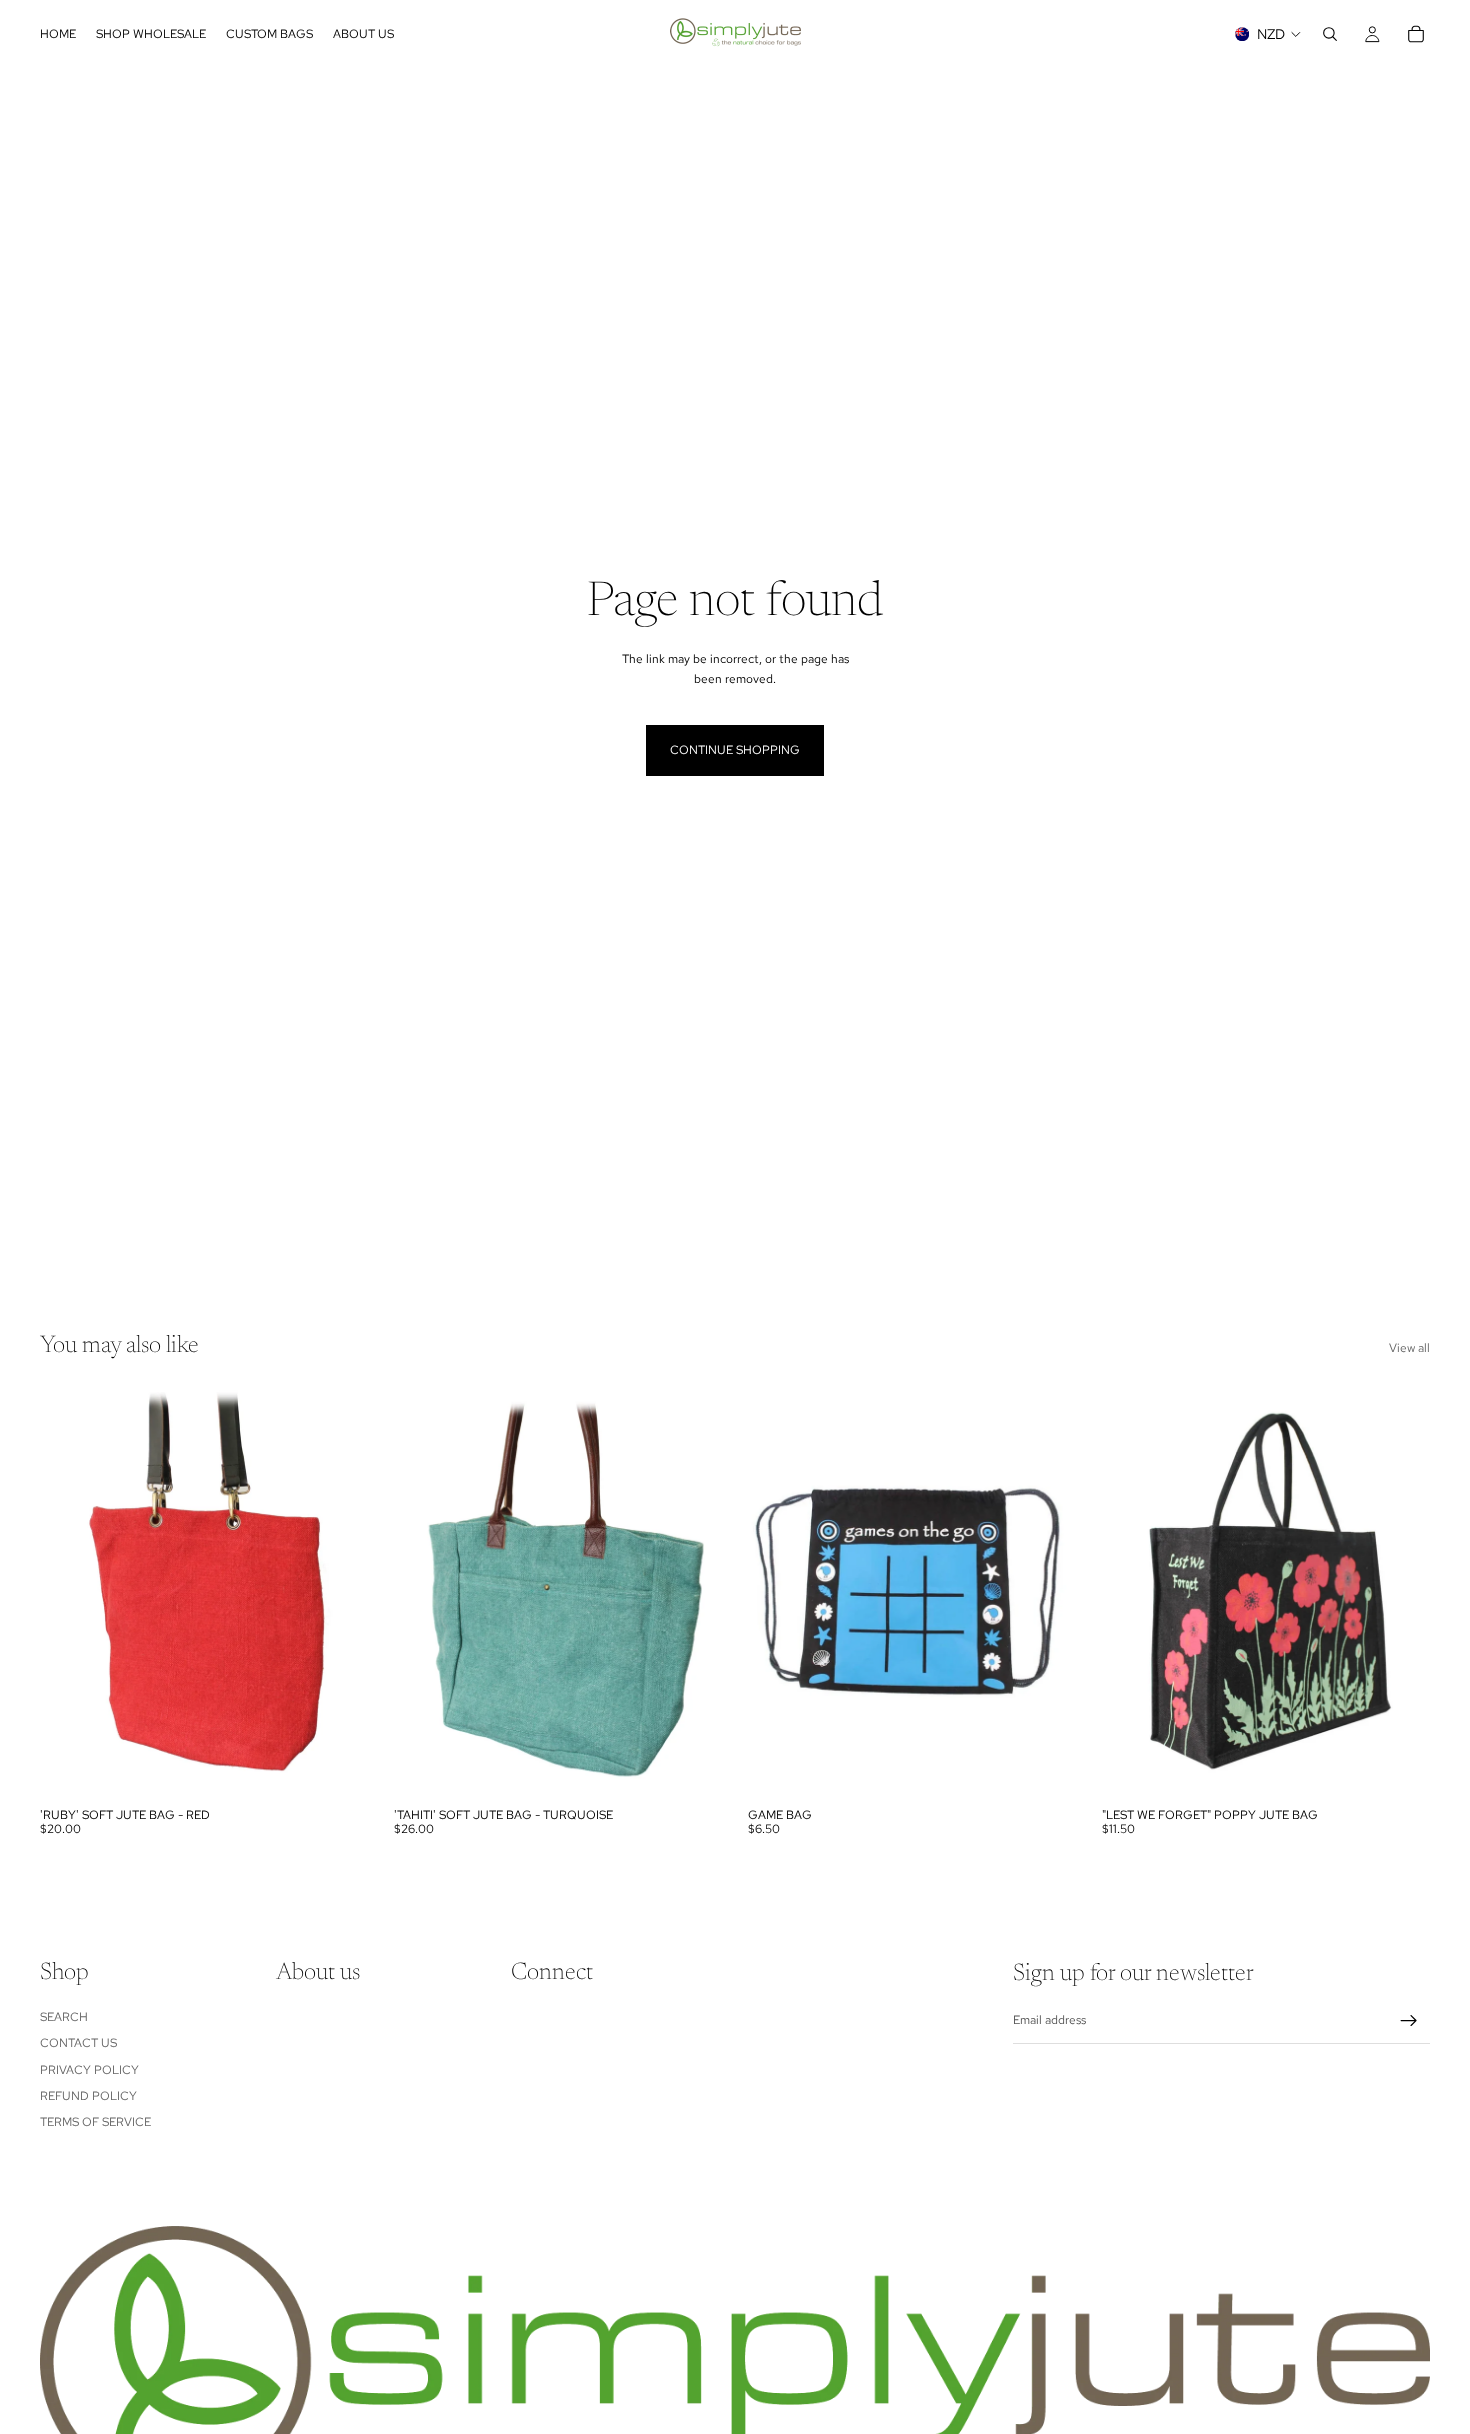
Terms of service (95, 2122)
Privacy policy (89, 2069)
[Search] (1330, 34)
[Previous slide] (70, 1593)
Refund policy (88, 2095)
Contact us (78, 2043)
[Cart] (1416, 34)
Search (64, 2016)
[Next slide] (338, 1593)
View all (1409, 1348)
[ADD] (337, 1767)
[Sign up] (1409, 2021)
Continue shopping (735, 750)
